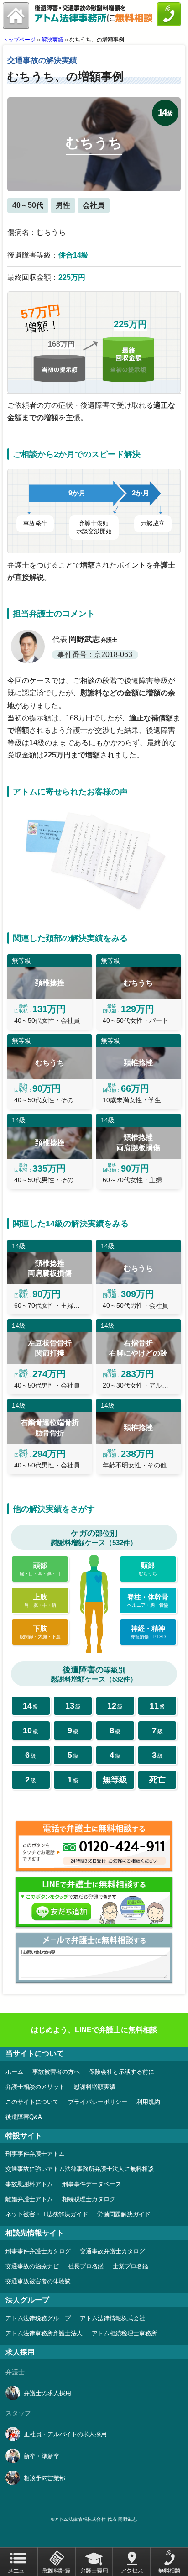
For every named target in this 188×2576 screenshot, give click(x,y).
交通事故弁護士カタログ (112, 2251)
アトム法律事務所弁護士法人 (44, 2333)
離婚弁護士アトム (29, 2199)
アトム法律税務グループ (38, 2318)
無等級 (115, 1780)
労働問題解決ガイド (124, 2214)
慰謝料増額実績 (95, 2087)
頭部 (40, 1569)
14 (31, 1706)
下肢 (40, 1632)
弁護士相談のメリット (35, 2087)
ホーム (14, 2072)
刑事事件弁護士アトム (35, 2154)
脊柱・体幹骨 (148, 1600)
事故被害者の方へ (56, 2072)
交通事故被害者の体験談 (38, 2281)
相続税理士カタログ (89, 2199)
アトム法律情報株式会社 (112, 2318)
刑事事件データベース (92, 2184)
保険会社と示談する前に (122, 2072)
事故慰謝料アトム (29, 2184)
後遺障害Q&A (24, 2117)
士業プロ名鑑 (131, 2266)
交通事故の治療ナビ (32, 2266)
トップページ (19, 40)
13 (73, 1706)
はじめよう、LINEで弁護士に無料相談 (94, 2030)
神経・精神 (148, 1632)
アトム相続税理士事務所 (124, 2333)
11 (157, 1706)
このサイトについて (32, 2102)
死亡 (157, 1780)
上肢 (40, 1600)
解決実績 (52, 40)
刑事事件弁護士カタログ (38, 2251)
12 (115, 1706)
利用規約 (148, 2102)
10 (31, 1730)
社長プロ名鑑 (86, 2266)
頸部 (148, 1569)
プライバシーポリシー (98, 2102)
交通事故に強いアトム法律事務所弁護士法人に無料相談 (80, 2169)
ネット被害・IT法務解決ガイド (47, 2214)
